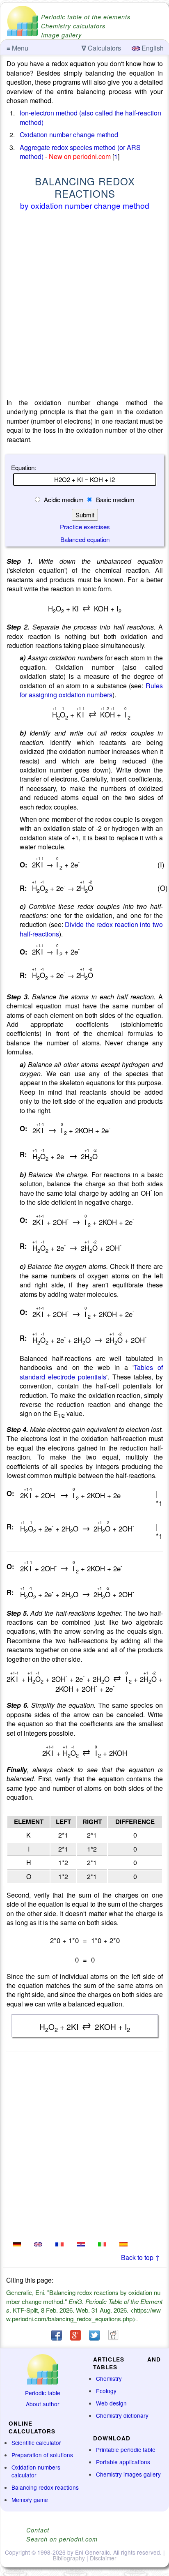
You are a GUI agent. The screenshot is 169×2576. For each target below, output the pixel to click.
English (152, 48)
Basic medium (114, 499)
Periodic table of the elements (86, 17)
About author (43, 2404)
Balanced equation (85, 539)
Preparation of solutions (42, 2455)
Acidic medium (64, 499)
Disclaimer (103, 2558)
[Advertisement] (84, 306)
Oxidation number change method (69, 135)
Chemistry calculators (73, 26)
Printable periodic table (126, 2449)
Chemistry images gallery (128, 2474)
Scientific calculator (36, 2442)
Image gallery (61, 35)
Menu (17, 48)
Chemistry (109, 2378)
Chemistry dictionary (122, 2415)
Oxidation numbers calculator (36, 2471)
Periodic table (43, 2393)
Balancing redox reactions (45, 2487)
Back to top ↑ (140, 2257)
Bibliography (69, 2558)
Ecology (106, 2391)
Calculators (101, 48)
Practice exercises (85, 527)
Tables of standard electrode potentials (91, 1372)
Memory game (30, 2500)
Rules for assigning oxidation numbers (91, 690)
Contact (38, 2530)
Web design (111, 2403)
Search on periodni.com (62, 2539)
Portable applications (123, 2462)
